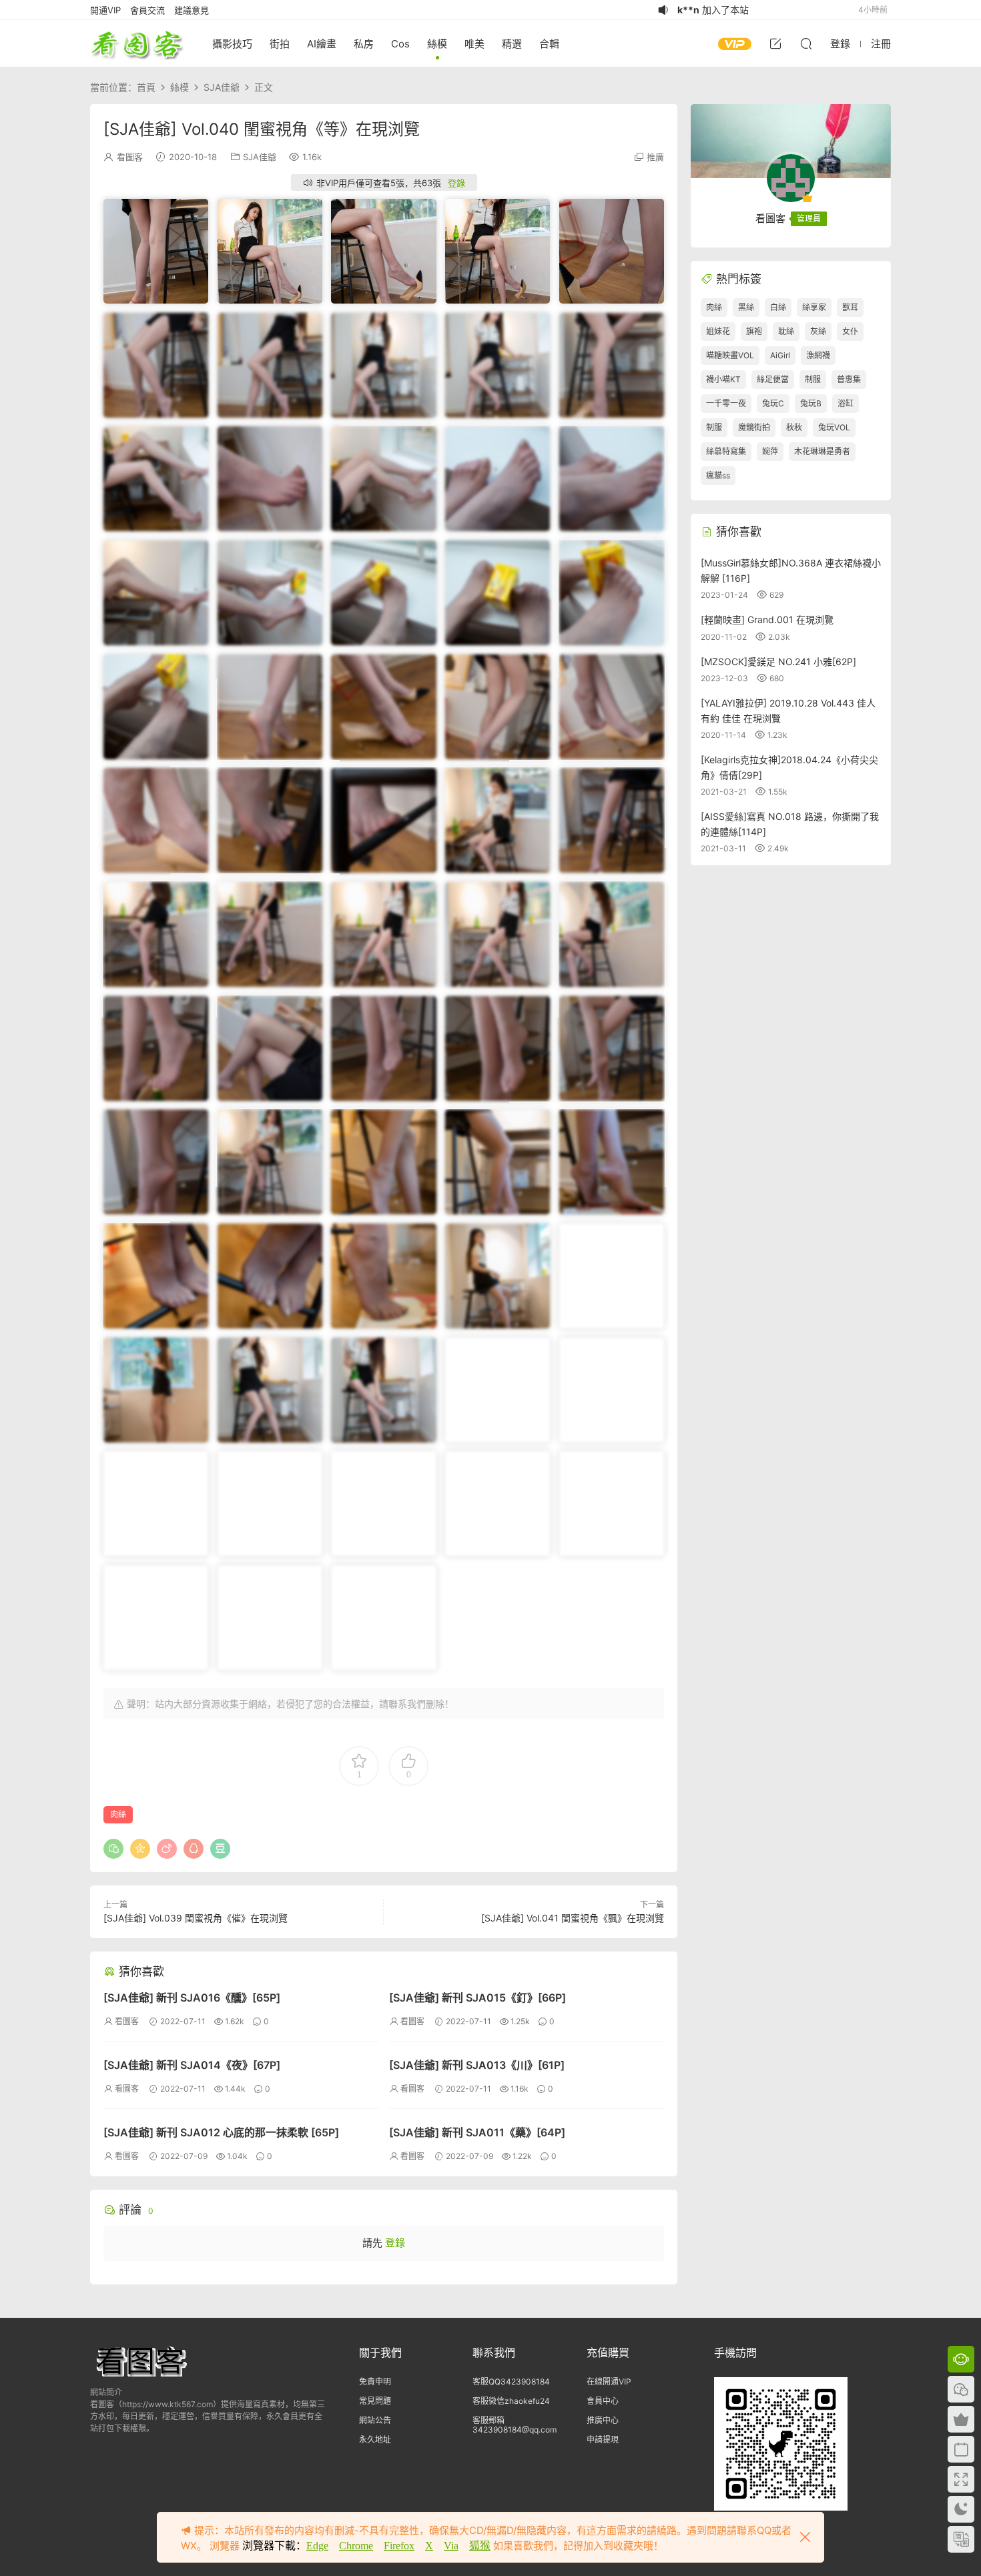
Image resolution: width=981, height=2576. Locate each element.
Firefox (399, 2546)
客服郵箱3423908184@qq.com (515, 2425)
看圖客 (137, 43)
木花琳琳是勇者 (822, 451)
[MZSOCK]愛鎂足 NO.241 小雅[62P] (778, 662)
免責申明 (375, 2382)
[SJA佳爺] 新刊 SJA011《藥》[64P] (477, 2132)
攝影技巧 (232, 44)
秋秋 (794, 427)
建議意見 (192, 10)
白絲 (778, 307)
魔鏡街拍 (754, 427)
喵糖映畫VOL (730, 355)
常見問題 (375, 2401)
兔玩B (811, 403)
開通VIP (105, 10)
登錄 (456, 183)
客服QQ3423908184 (511, 2382)
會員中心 (603, 2401)
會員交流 (147, 10)
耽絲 (786, 331)
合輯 (549, 44)
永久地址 (375, 2440)
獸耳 (850, 307)
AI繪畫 (322, 44)
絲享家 (814, 307)
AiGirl (780, 355)
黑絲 (746, 307)
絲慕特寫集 (726, 451)
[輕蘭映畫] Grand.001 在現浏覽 (767, 619)
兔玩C (773, 403)
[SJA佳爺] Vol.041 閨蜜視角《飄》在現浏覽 (573, 1918)
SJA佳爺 (260, 157)
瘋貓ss (718, 475)
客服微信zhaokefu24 (511, 2401)
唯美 (474, 44)
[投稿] (775, 43)
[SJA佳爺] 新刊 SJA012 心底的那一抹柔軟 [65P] (221, 2132)
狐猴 (480, 2546)
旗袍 (754, 331)
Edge (317, 2546)
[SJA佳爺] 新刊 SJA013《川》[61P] (477, 2065)
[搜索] (806, 43)
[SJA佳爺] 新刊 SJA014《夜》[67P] (192, 2065)
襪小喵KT (723, 379)
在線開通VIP (609, 2382)
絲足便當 (773, 379)
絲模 (437, 44)
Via (451, 2546)
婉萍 (770, 451)
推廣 (655, 157)
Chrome (356, 2546)
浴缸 (846, 403)
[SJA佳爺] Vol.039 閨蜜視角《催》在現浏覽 (196, 1918)
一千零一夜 (726, 403)
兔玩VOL (834, 427)
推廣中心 (603, 2420)
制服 (813, 379)
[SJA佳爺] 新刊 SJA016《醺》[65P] (192, 1998)
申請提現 (603, 2440)
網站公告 (375, 2420)
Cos (400, 44)
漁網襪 (818, 355)
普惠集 (849, 379)
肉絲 (118, 1814)
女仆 (850, 331)
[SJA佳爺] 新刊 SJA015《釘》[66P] (477, 1998)
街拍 (280, 44)
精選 (512, 44)
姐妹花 (718, 331)
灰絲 (818, 331)
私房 (364, 44)
